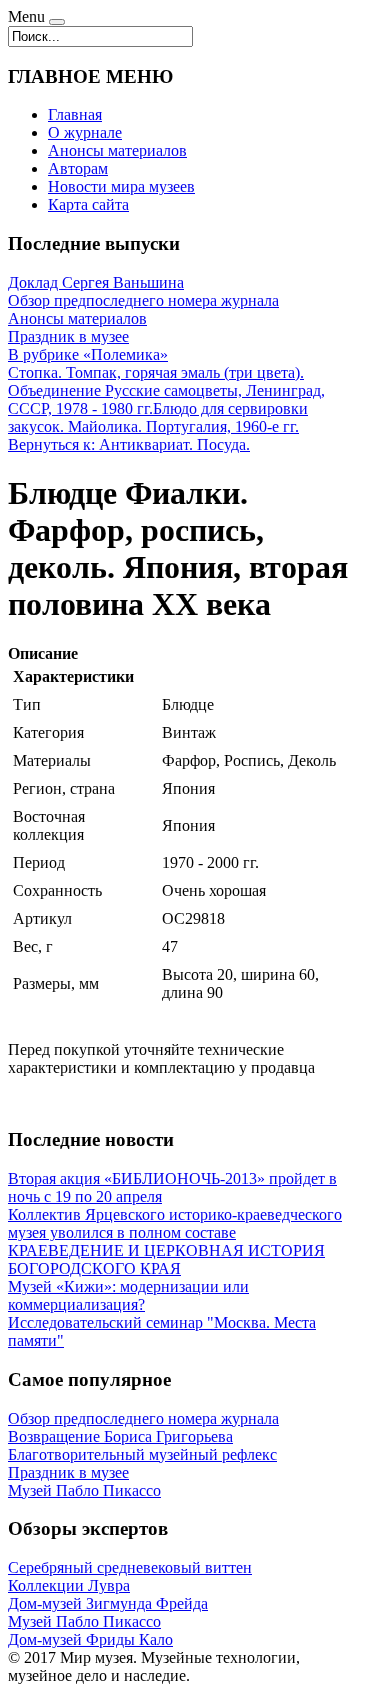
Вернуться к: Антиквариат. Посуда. (129, 444)
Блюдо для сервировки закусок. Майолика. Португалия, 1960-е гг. (158, 417)
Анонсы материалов (117, 150)
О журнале (85, 132)
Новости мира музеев (121, 186)
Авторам (78, 168)
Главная (75, 114)
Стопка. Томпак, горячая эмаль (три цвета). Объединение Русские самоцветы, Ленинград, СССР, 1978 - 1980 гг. (166, 390)
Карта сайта (88, 204)
